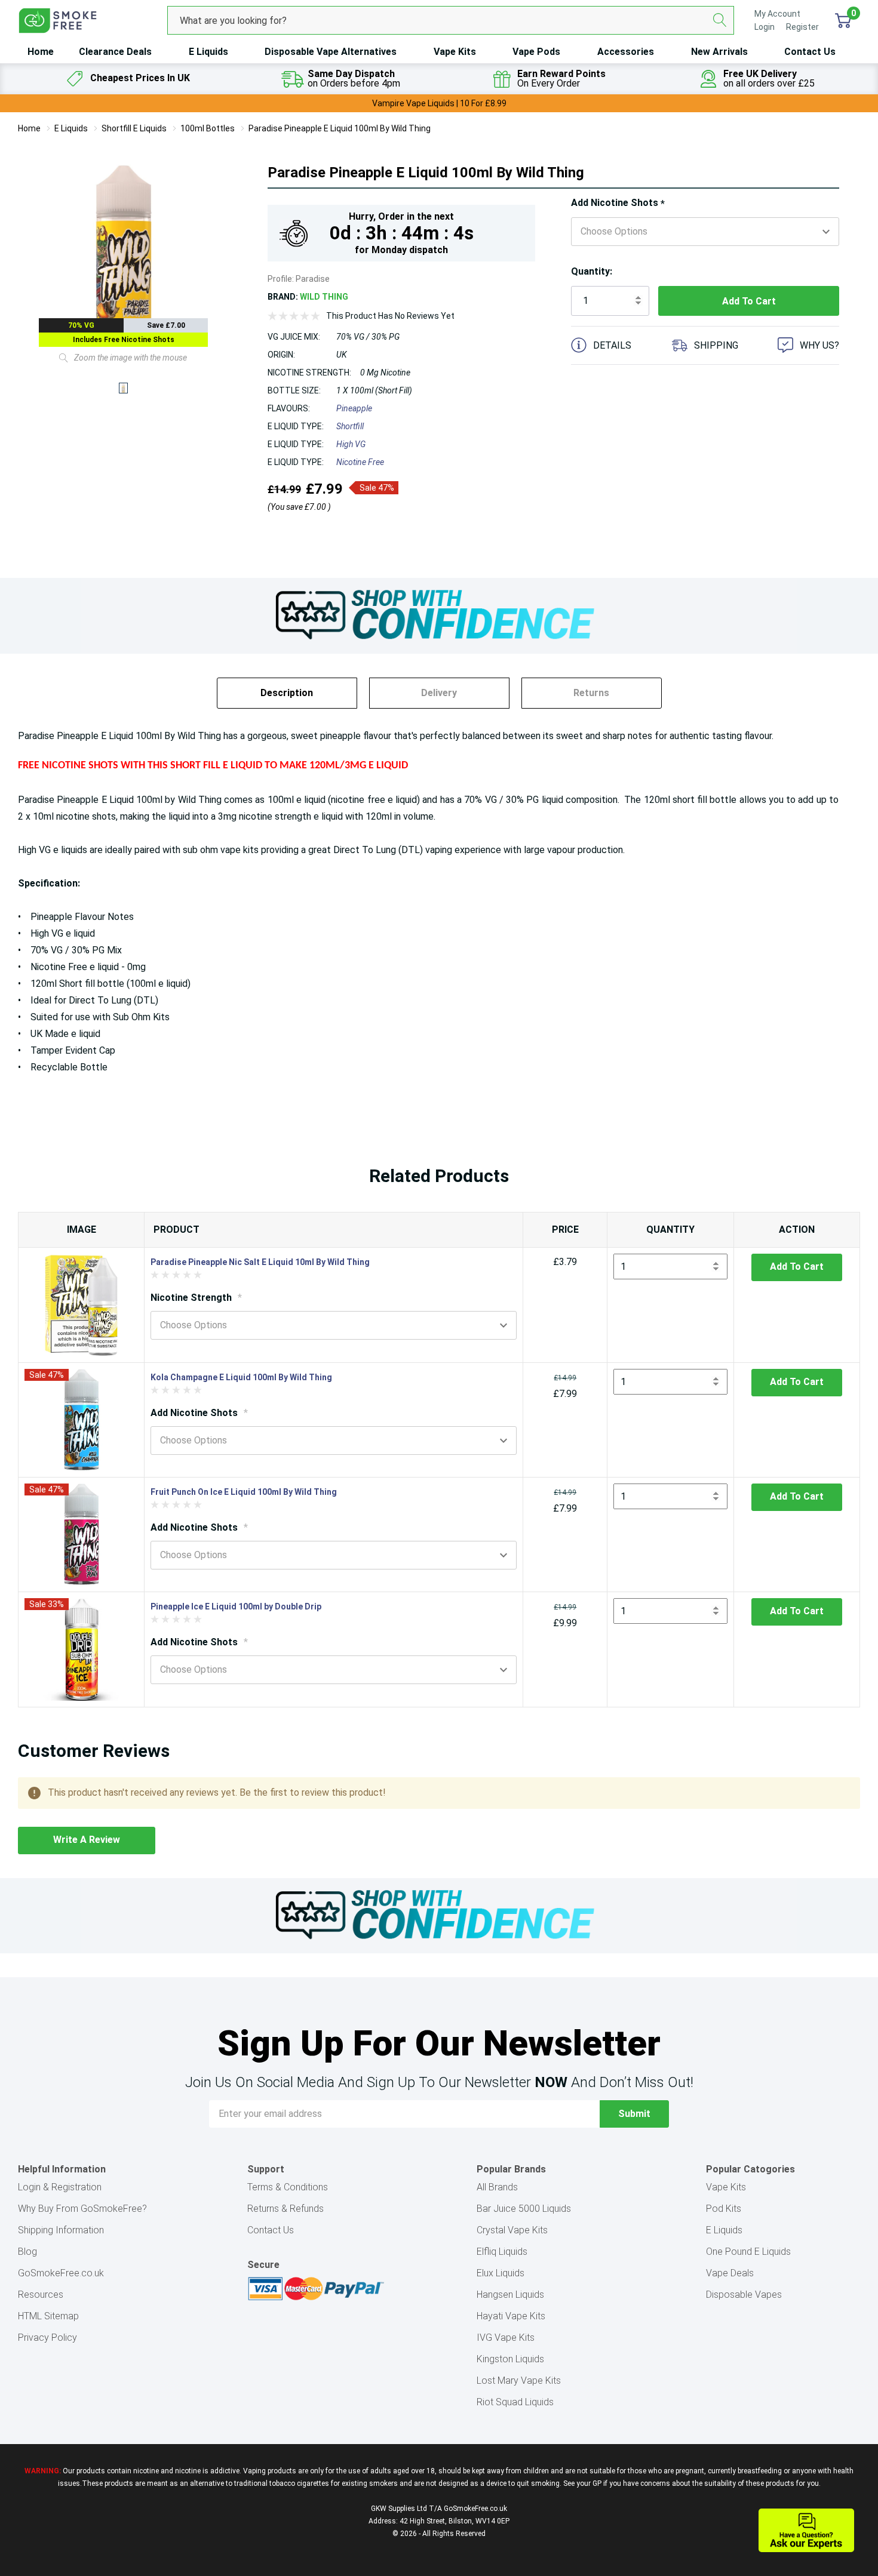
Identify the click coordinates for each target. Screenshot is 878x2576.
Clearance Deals (115, 52)
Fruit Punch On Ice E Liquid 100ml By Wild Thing (244, 1492)
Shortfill (350, 426)
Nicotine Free (360, 462)
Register (802, 27)
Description (287, 693)
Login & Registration (60, 2187)
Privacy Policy (47, 2338)
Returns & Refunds (285, 2209)
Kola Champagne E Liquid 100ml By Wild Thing (241, 1377)
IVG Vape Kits (506, 2338)
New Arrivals (719, 52)
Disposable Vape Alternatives (331, 52)
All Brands (497, 2187)
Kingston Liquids (510, 2359)
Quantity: (592, 271)
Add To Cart (797, 1267)
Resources (41, 2295)
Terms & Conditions (288, 2187)
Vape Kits (455, 52)
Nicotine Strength (196, 1298)
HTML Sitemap (48, 2316)
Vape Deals (730, 2273)
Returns (591, 693)
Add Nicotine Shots (618, 203)
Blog (27, 2252)
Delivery (439, 693)
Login (765, 27)
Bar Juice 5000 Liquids (524, 2209)
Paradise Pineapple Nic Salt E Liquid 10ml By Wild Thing (260, 1262)
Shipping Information (61, 2230)
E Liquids (208, 52)
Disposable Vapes (744, 2295)
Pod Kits (724, 2209)
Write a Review (87, 1840)
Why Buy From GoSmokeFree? (82, 2209)
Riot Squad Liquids (515, 2402)
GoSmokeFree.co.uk (61, 2273)
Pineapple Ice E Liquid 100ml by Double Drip (236, 1606)
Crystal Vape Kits (512, 2230)
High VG (351, 444)
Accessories (626, 52)
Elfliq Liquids (502, 2252)
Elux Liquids (501, 2273)
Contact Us (810, 52)
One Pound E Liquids (748, 2252)
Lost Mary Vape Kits (519, 2380)
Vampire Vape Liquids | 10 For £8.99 (439, 103)
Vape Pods (536, 52)
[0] (843, 20)
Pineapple (354, 408)
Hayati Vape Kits (511, 2316)
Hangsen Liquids (510, 2295)
